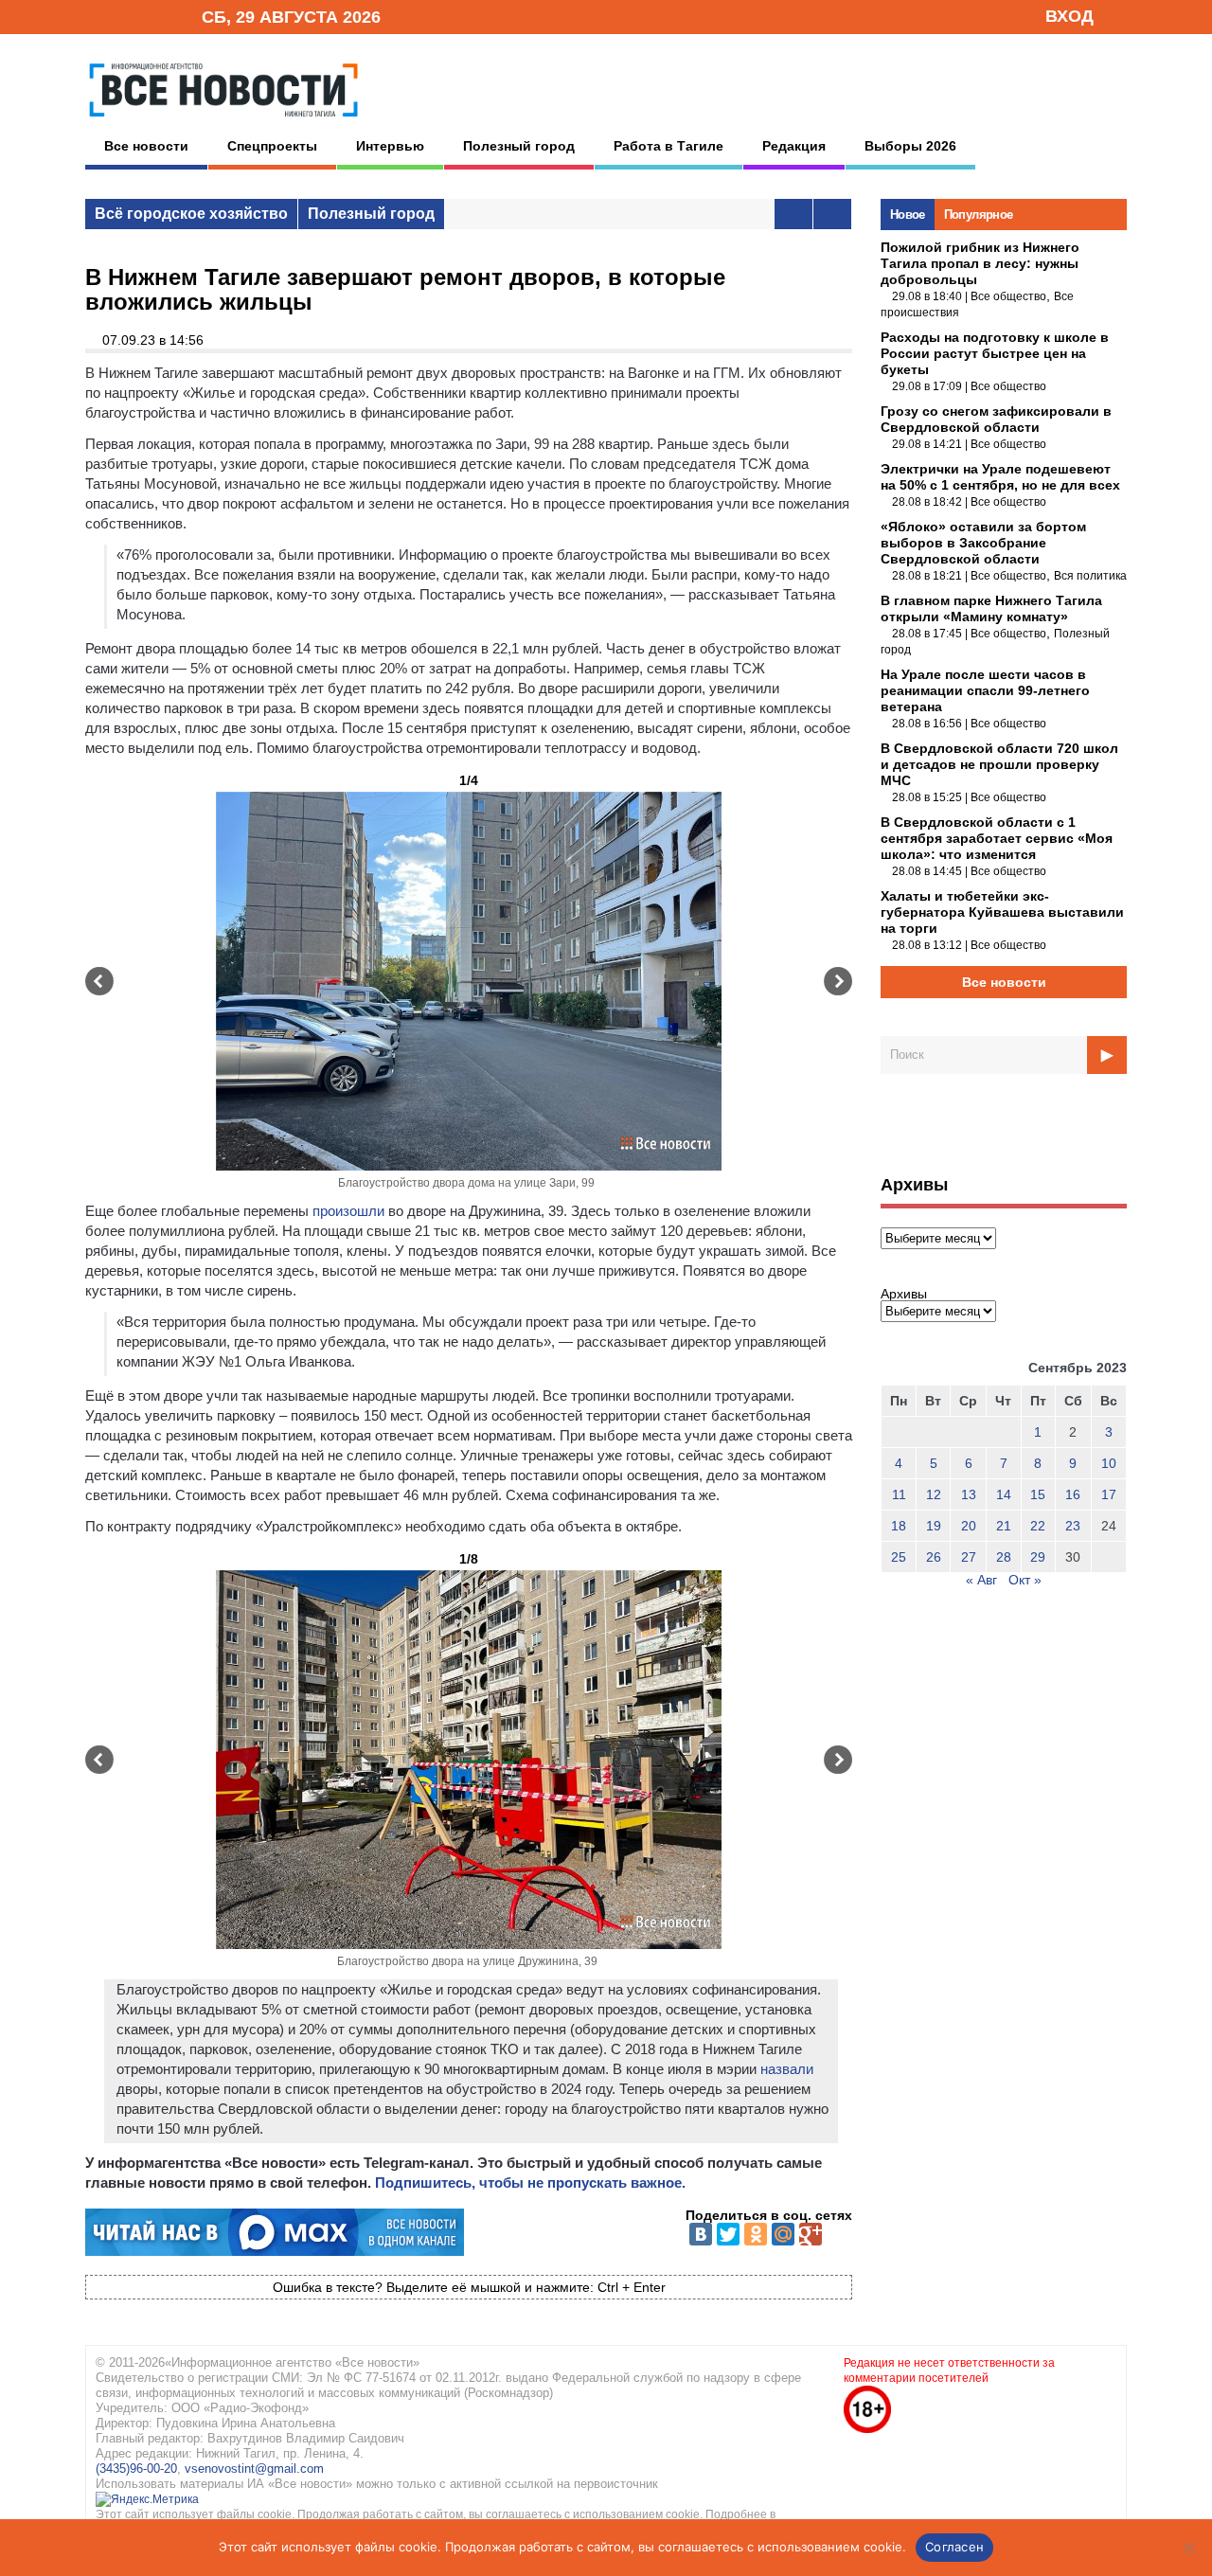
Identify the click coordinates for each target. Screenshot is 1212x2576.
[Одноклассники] (756, 2234)
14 (1004, 1494)
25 (899, 1557)
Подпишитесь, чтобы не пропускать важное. (530, 2182)
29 (1038, 1557)
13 (969, 1494)
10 (1109, 1463)
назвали (787, 2069)
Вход (1069, 16)
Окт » (1025, 1580)
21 (1004, 1526)
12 (934, 1494)
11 (899, 1494)
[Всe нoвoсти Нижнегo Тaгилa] (223, 122)
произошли (348, 1211)
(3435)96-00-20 (136, 2469)
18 (899, 1526)
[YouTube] (155, 16)
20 (969, 1526)
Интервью (390, 146)
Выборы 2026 (910, 146)
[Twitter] (728, 2234)
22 (1038, 1526)
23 (1073, 1526)
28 (1004, 1557)
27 (969, 1557)
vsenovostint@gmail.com (254, 2469)
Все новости (146, 146)
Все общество (1008, 296)
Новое (908, 215)
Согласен (954, 2547)
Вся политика (1090, 576)
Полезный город (519, 146)
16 (1073, 1494)
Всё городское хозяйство (191, 214)
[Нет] (1188, 2548)
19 (934, 1526)
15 (1038, 1494)
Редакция (794, 146)
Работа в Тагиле (668, 146)
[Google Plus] (811, 2234)
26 (934, 1557)
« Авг (981, 1580)
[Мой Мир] (783, 2234)
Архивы (904, 1294)
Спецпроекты (272, 146)
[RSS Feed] (126, 16)
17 (1109, 1494)
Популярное (979, 215)
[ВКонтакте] (701, 2234)
